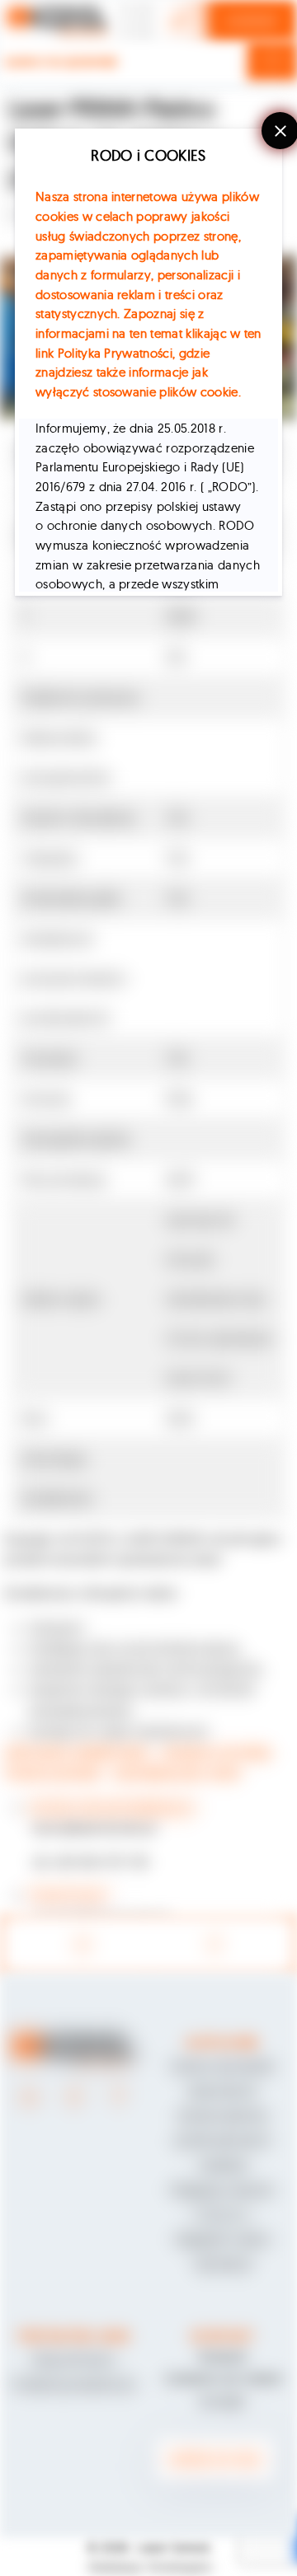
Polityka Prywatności (115, 353)
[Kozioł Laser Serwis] (58, 21)
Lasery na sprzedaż (61, 61)
